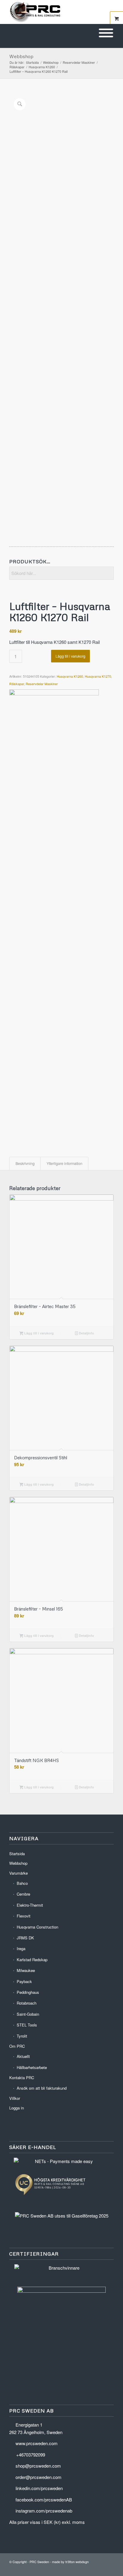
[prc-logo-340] (51, 12)
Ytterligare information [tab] (64, 1163)
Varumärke (19, 1873)
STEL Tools (27, 2025)
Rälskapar (17, 684)
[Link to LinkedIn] (91, 2569)
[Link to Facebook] (100, 2569)
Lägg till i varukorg (70, 656)
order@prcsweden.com (39, 2477)
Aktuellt (23, 2056)
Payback (24, 1981)
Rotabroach (27, 2003)
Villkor (15, 2098)
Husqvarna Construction (37, 1927)
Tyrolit (22, 2036)
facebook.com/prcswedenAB (44, 2499)
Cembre (23, 1894)
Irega (21, 1948)
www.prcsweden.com (37, 2443)
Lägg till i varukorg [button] (39, 1333)
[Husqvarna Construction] (54, 914)
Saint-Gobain (28, 2014)
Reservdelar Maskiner (42, 684)
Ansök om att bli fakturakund (42, 2088)
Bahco (22, 1883)
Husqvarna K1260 (70, 676)
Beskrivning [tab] (25, 1163)
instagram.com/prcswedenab (44, 2511)
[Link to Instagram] (109, 2569)
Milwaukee (26, 1970)
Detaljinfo (86, 1333)
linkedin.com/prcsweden (39, 2488)
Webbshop (21, 56)
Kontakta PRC (22, 2078)
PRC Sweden (39, 2562)
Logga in (17, 2108)
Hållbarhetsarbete (32, 2067)
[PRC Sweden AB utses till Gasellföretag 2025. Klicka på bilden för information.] (62, 2216)
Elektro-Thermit (30, 1905)
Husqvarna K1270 (98, 676)
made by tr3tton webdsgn (70, 2562)
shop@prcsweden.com (38, 2466)
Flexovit (24, 1916)
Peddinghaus (28, 1992)
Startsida (17, 1854)
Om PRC (17, 2046)
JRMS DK (25, 1938)
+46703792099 (31, 2455)
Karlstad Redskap (32, 1960)
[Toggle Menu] (106, 33)
